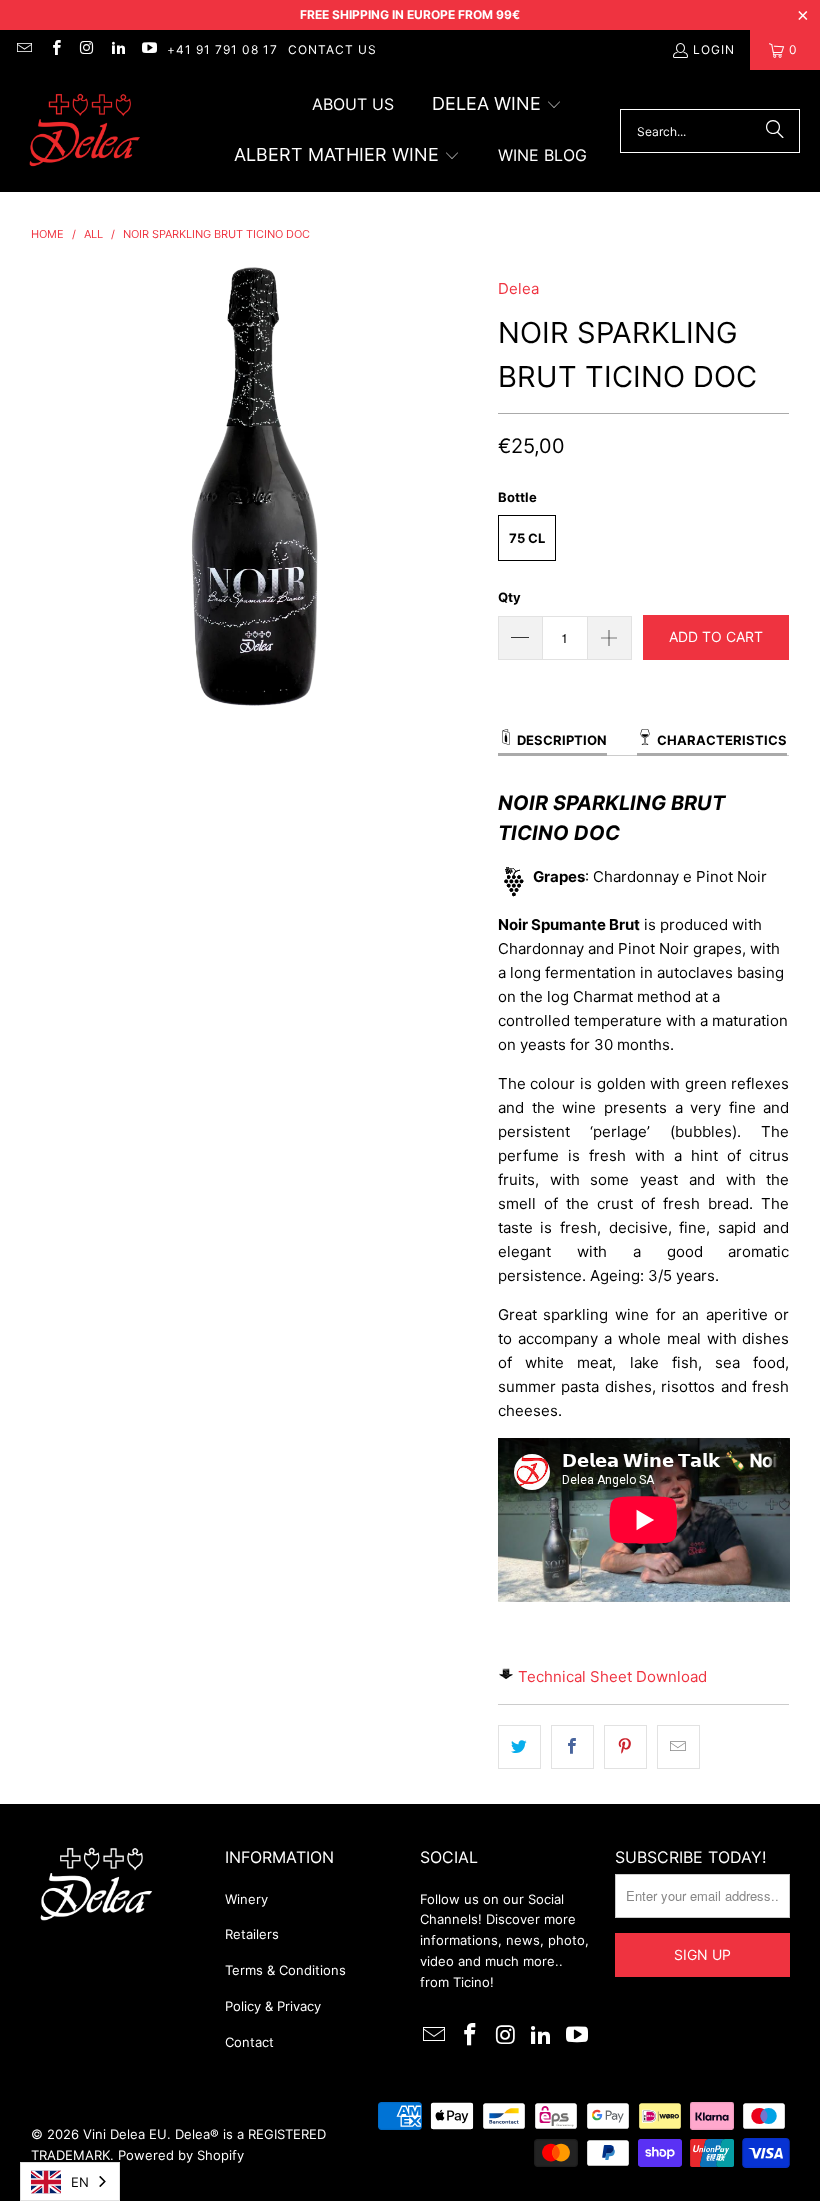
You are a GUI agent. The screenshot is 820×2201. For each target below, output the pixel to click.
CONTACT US (332, 49)
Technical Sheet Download (612, 1676)
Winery (246, 1899)
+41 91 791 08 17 (222, 49)
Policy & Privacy (273, 2006)
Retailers (252, 1934)
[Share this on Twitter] (519, 1747)
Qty (509, 597)
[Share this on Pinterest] (625, 1747)
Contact (249, 2042)
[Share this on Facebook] (572, 1747)
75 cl (527, 538)
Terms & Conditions (285, 1970)
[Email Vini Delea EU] (23, 49)
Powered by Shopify (181, 2155)
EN (80, 2182)
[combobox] (70, 2181)
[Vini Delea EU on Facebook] (54, 49)
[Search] (775, 131)
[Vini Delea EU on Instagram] (86, 49)
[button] (497, 105)
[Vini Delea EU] (85, 131)
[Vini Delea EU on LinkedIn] (117, 49)
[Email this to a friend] (678, 1747)
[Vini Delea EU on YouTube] (148, 49)
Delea (518, 288)
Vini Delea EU (125, 2134)
